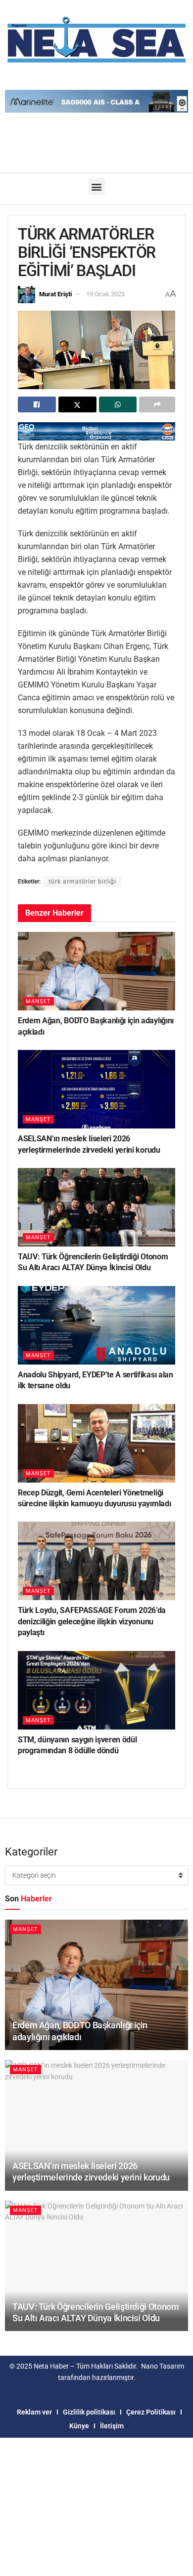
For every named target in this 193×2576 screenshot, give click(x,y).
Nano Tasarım (163, 2366)
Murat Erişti (55, 294)
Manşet (38, 1001)
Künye (79, 2426)
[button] (97, 186)
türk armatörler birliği (82, 882)
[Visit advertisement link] (96, 431)
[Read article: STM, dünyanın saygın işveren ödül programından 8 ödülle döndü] (96, 1690)
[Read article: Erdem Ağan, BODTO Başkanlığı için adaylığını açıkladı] (96, 971)
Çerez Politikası (151, 2412)
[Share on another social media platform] (157, 404)
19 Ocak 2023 (105, 294)
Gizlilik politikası (89, 2412)
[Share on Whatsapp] (118, 404)
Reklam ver (34, 2412)
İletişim (112, 2426)
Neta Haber (51, 2366)
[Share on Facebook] (37, 404)
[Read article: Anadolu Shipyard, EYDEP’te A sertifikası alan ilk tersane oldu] (96, 1325)
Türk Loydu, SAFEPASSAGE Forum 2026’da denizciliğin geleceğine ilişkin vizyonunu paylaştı (92, 1621)
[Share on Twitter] (77, 404)
